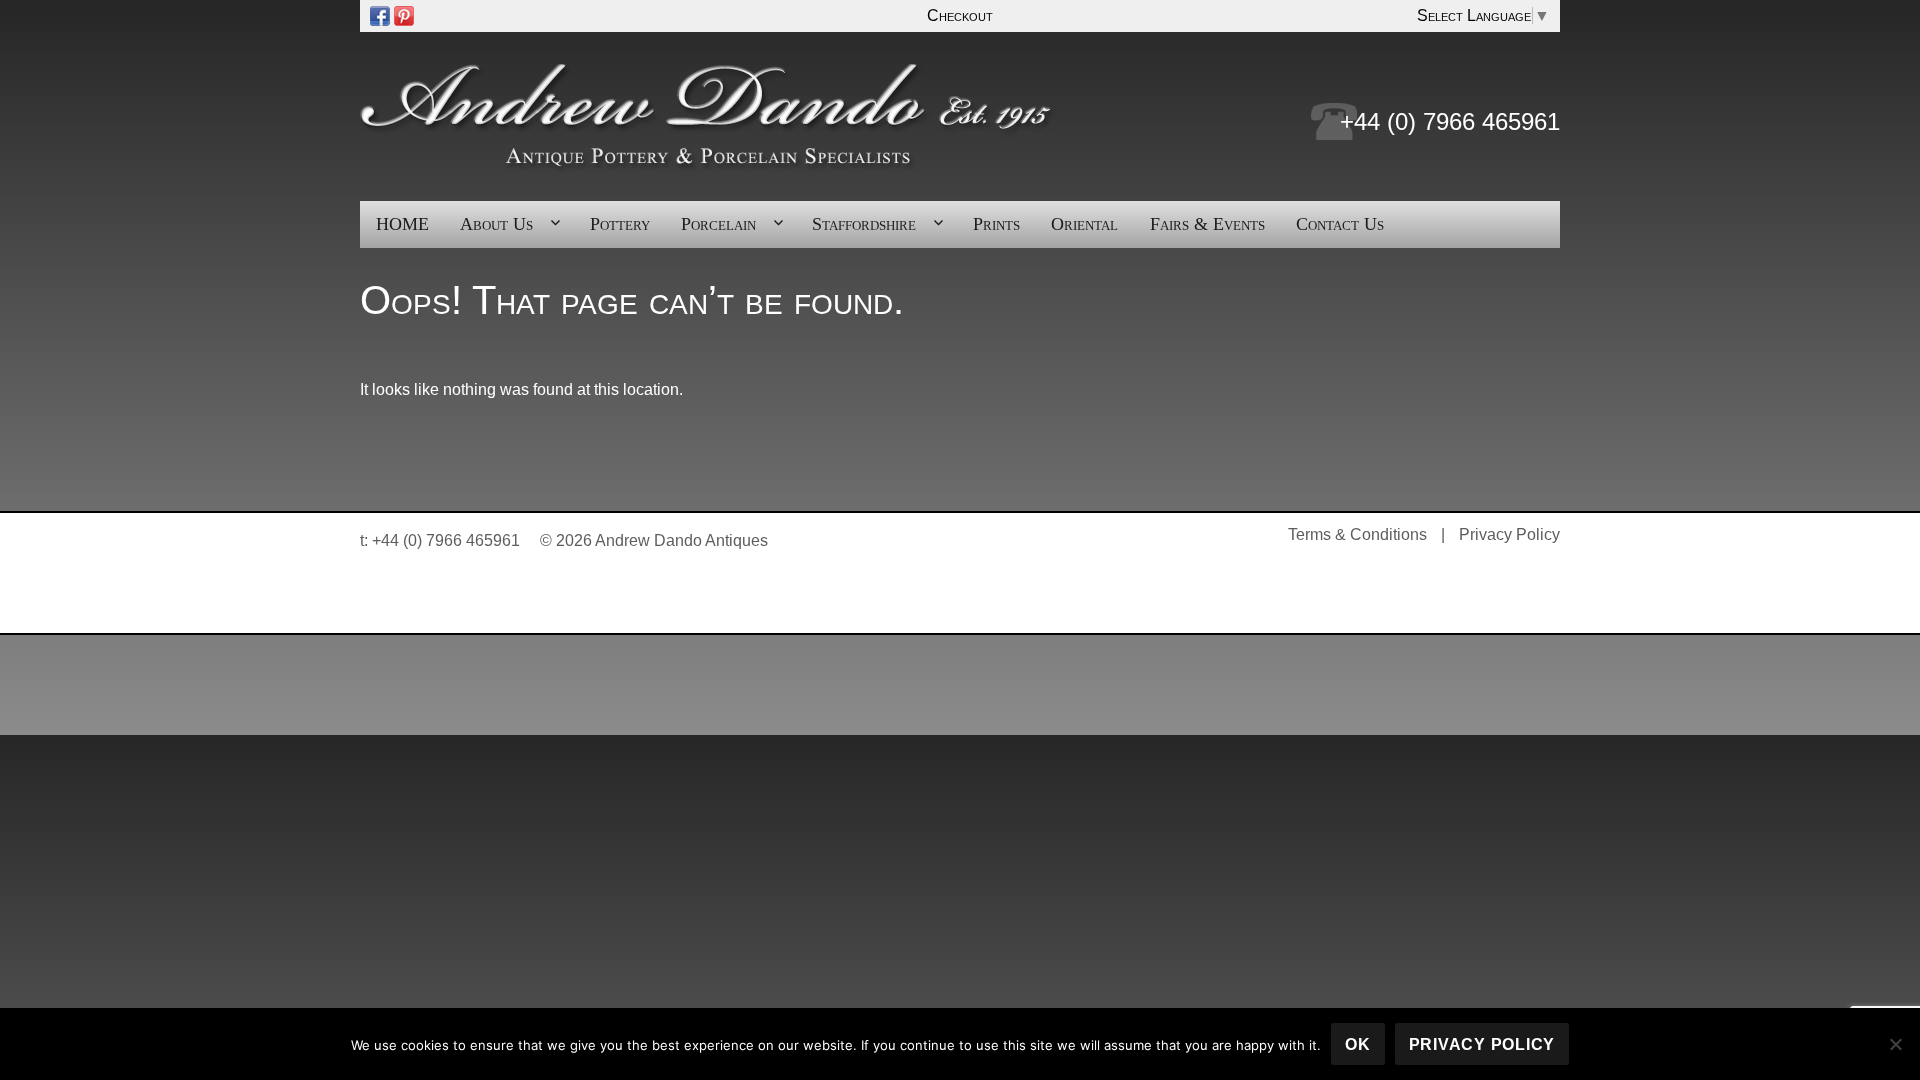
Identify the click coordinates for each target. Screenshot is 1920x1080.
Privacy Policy (1509, 534)
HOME (402, 224)
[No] (1895, 1044)
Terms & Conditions (1357, 534)
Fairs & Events (1207, 224)
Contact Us (1340, 224)
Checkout (960, 15)
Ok (1358, 1044)
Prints (996, 224)
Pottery (620, 224)
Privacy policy (1482, 1044)
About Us (496, 224)
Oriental (1084, 224)
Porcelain (718, 224)
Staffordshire (864, 224)
